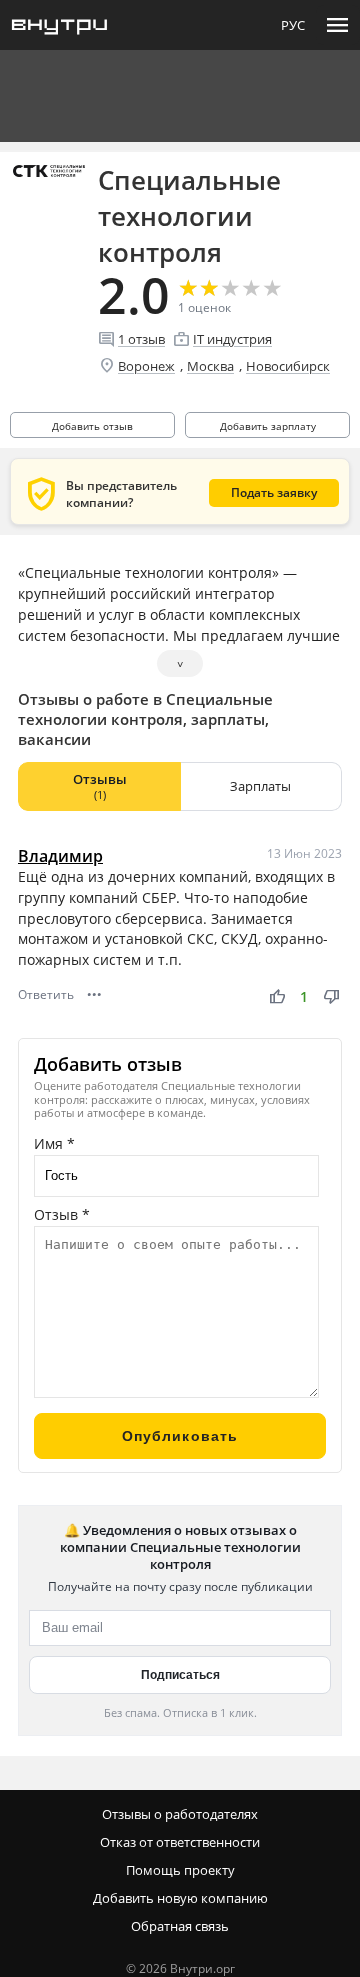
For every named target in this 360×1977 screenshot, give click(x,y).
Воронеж (146, 366)
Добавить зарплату (268, 426)
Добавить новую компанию (180, 1898)
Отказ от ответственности (180, 1842)
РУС (293, 25)
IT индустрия (232, 339)
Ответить (46, 994)
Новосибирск (288, 366)
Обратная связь (180, 1926)
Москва (210, 366)
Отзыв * (62, 1214)
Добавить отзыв (92, 426)
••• (94, 994)
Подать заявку (274, 492)
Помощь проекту (180, 1870)
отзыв (141, 339)
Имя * (54, 1143)
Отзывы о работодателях (180, 1814)
